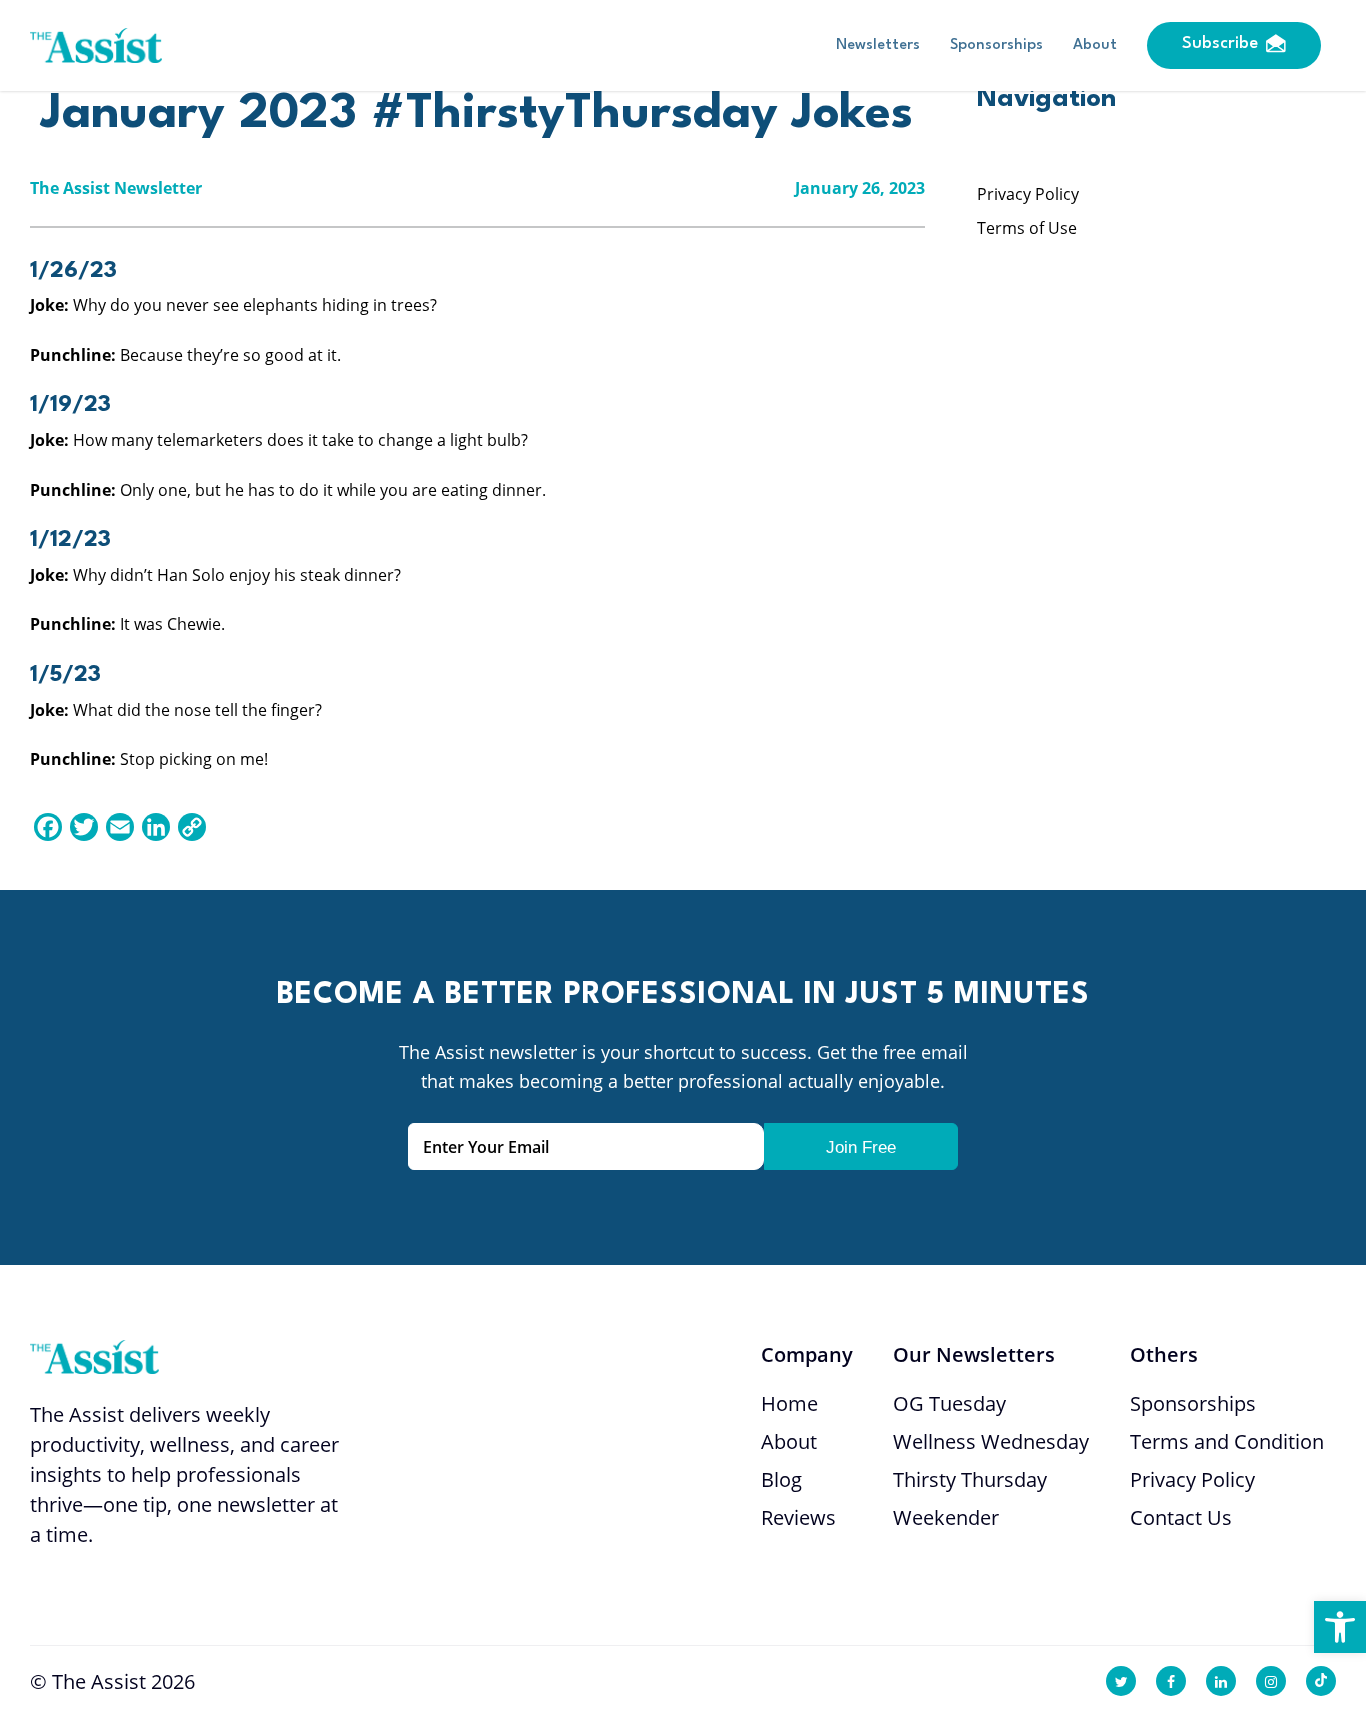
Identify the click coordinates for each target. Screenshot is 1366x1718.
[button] (1340, 1627)
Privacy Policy (1028, 194)
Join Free (861, 1147)
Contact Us (1181, 1517)
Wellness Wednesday (991, 1441)
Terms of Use (1027, 228)
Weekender (946, 1517)
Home (789, 1403)
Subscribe (1220, 43)
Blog (781, 1479)
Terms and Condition (1227, 1441)
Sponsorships (996, 45)
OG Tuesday (949, 1403)
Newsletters (878, 45)
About (1095, 45)
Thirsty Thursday (970, 1479)
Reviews (798, 1517)
